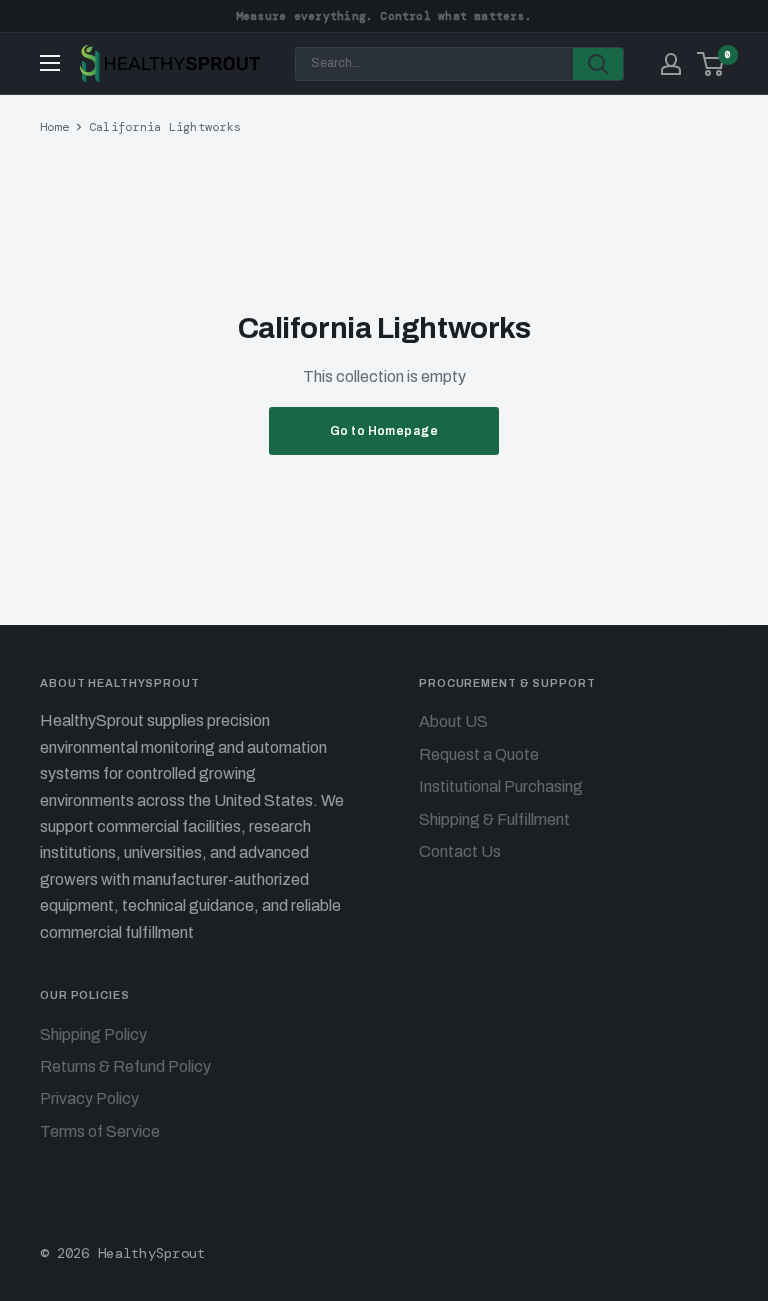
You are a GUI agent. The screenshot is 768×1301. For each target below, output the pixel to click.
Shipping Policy (93, 1034)
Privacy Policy (89, 1098)
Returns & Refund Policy (125, 1066)
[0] (711, 64)
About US (453, 721)
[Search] (598, 64)
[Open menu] (50, 63)
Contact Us (460, 851)
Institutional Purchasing (501, 786)
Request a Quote (479, 754)
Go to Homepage (384, 431)
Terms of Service (100, 1131)
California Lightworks (165, 127)
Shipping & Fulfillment (494, 819)
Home (54, 127)
